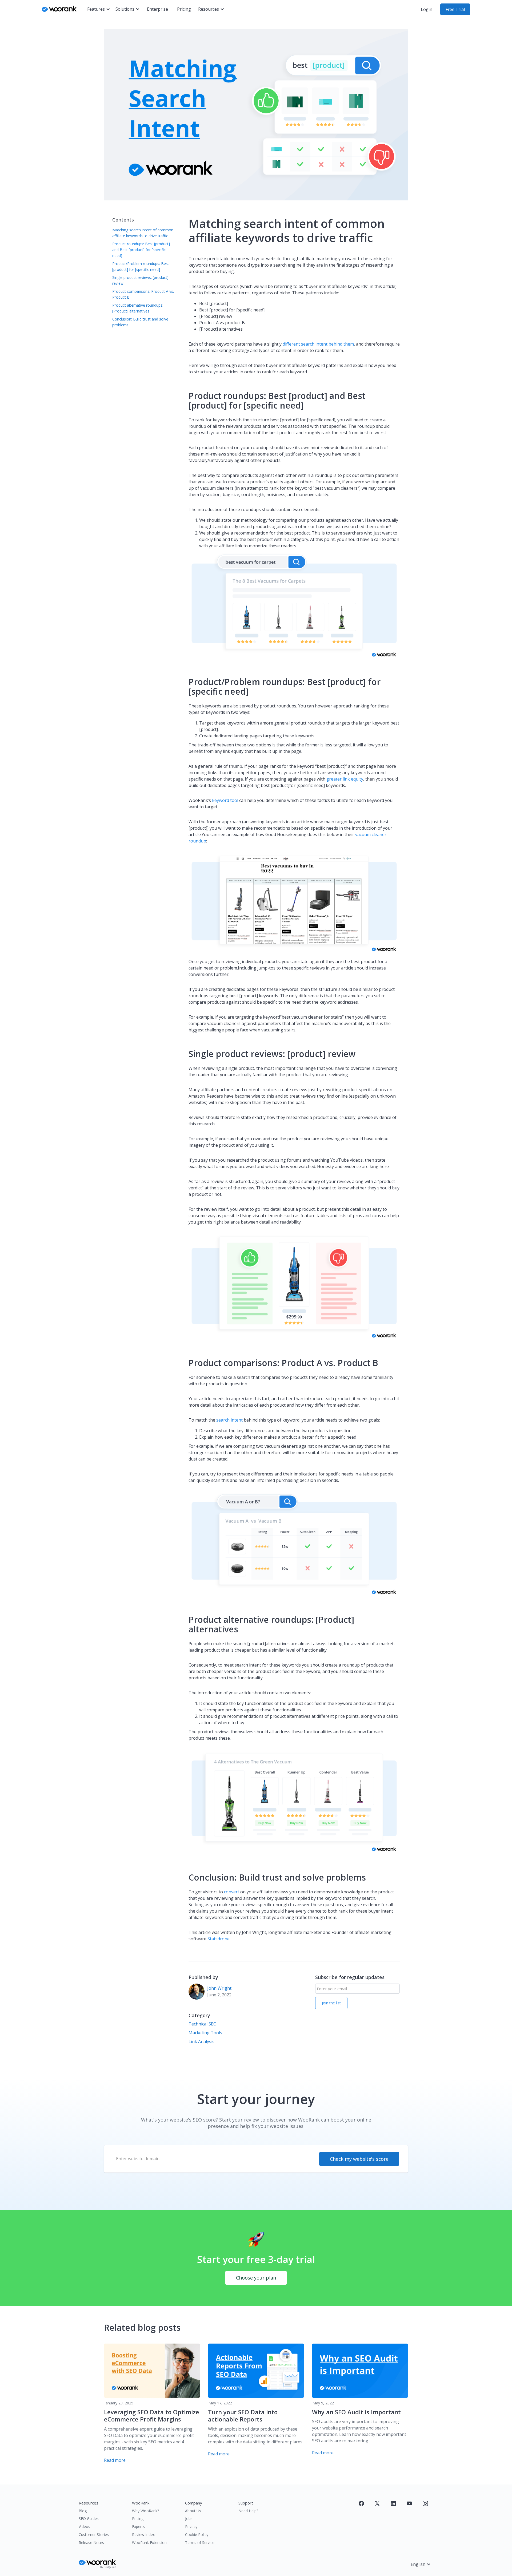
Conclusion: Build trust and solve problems (140, 322)
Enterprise (157, 9)
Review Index (143, 2535)
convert (232, 1892)
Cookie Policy (197, 2535)
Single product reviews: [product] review (140, 280)
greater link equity (345, 779)
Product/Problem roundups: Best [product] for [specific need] (141, 266)
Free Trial (455, 9)
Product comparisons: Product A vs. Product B (143, 294)
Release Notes (91, 2543)
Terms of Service (200, 2543)
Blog (83, 2511)
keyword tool (225, 800)
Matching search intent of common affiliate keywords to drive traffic (143, 233)
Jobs (189, 2518)
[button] (99, 9)
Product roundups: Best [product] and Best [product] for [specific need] (141, 250)
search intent (229, 1420)
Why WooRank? (145, 2511)
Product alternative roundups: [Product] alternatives (138, 308)
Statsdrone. (219, 1939)
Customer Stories (94, 2535)
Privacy (191, 2526)
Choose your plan (256, 2278)
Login (427, 9)
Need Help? (248, 2511)
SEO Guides (89, 2518)
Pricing (184, 9)
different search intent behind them (318, 344)
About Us (193, 2511)
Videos (84, 2526)
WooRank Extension (149, 2543)
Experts (138, 2526)
